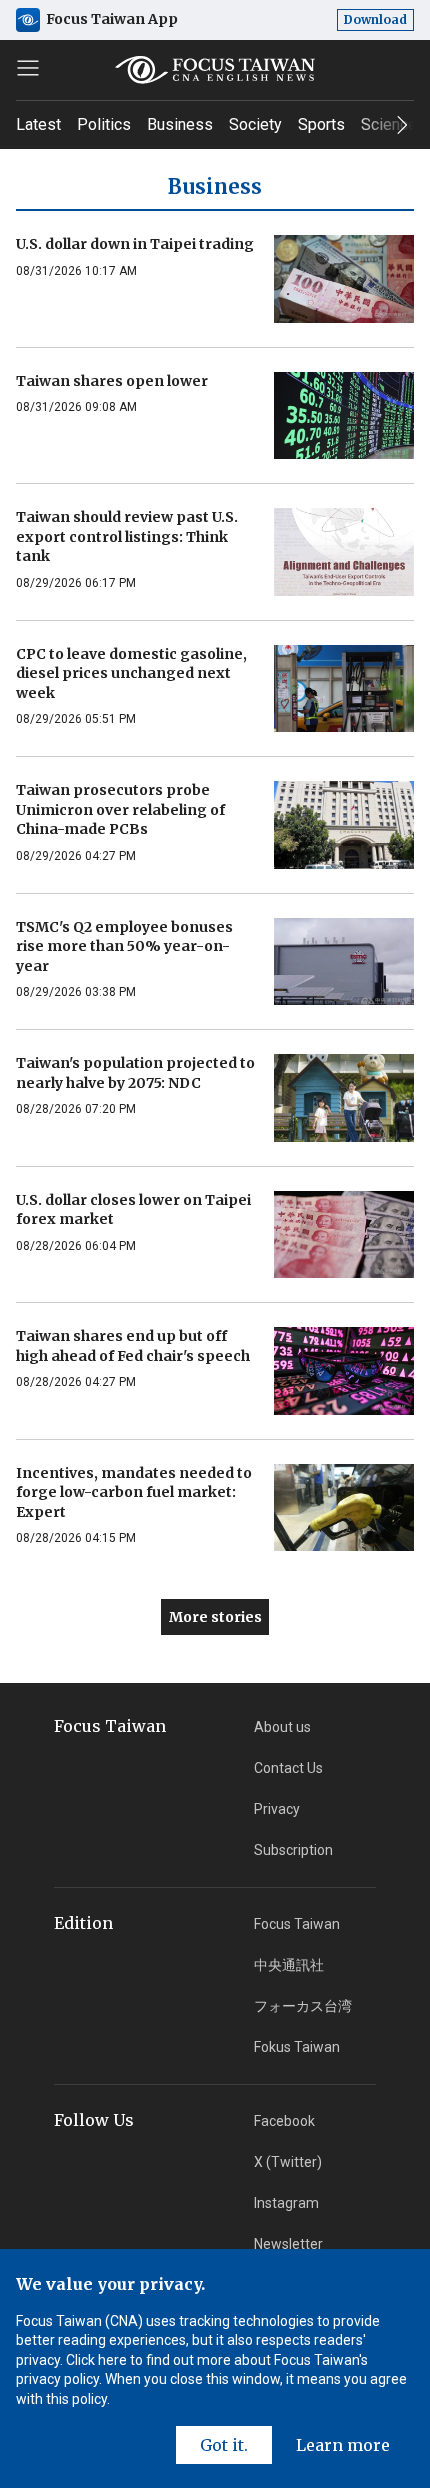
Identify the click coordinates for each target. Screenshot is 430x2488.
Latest (38, 124)
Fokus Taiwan (297, 2047)
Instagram (286, 2203)
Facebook (284, 2121)
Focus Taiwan (297, 1924)
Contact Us (288, 1768)
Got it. (224, 2445)
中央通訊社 (289, 1965)
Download (375, 19)
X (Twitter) (288, 2162)
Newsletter (288, 2244)
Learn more (343, 2445)
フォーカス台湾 (303, 2006)
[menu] (28, 68)
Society (255, 124)
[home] (215, 70)
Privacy (277, 1809)
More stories (215, 1617)
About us (282, 1727)
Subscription (293, 1850)
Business (180, 124)
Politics (104, 124)
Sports (321, 124)
